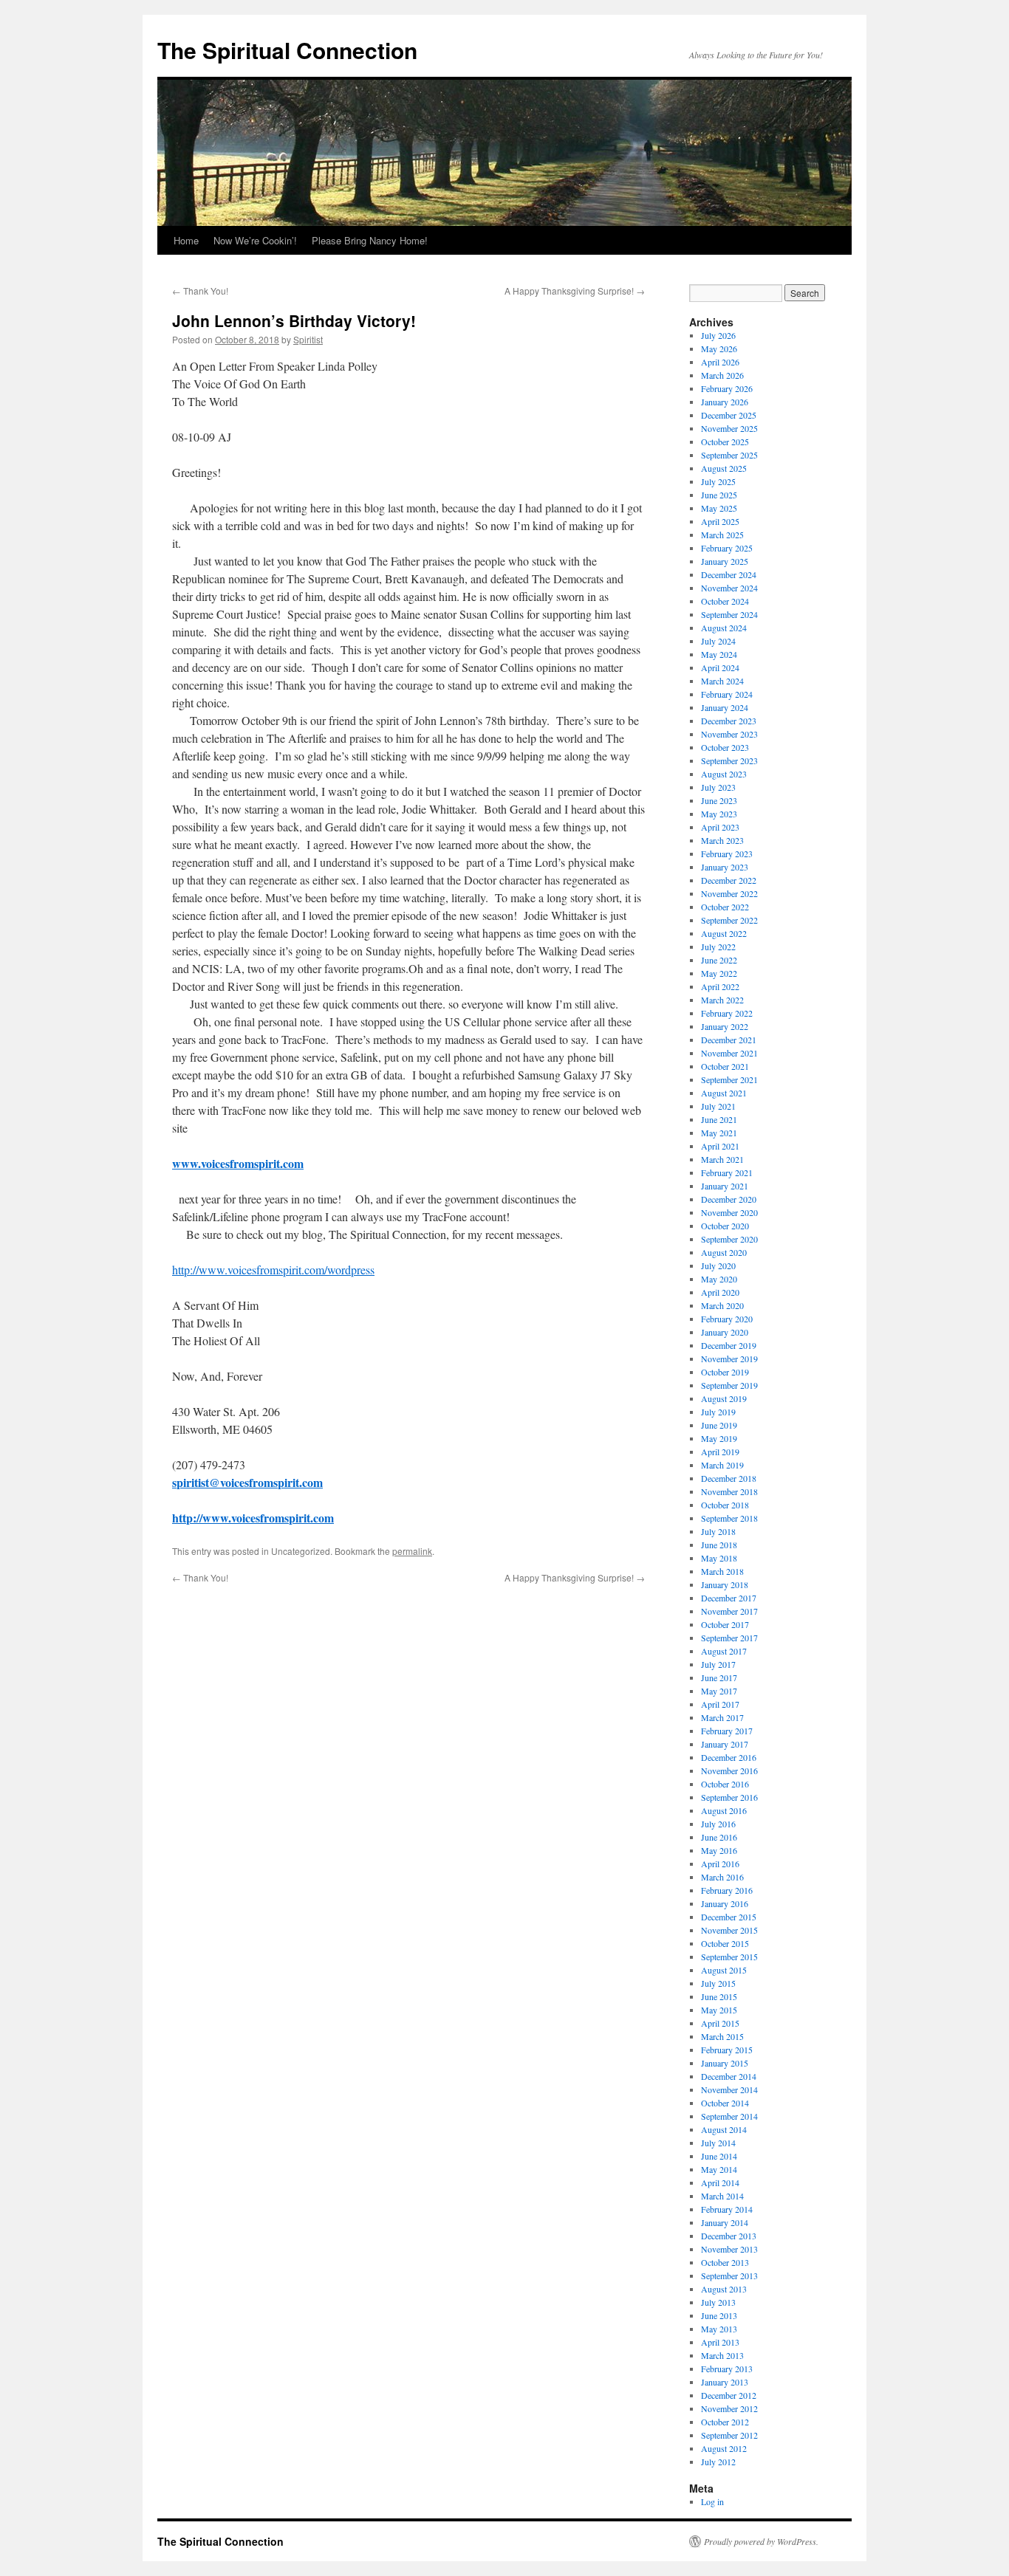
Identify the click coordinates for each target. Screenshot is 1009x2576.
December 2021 (729, 1040)
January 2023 (725, 867)
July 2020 (718, 1265)
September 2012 (729, 2435)
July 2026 (718, 335)
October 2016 (725, 1784)
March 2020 (722, 1305)
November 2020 (729, 1212)
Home (186, 240)
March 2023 (722, 840)
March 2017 (722, 1717)
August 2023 (724, 774)
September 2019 (729, 1385)
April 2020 (720, 1292)
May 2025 (719, 508)
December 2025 (729, 415)
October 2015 (725, 1943)
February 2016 (727, 1890)
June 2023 (719, 800)
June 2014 (719, 2156)
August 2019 (724, 1398)
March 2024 (722, 681)
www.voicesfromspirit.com (238, 1163)
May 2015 (719, 2010)
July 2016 (718, 1824)
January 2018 (725, 1584)
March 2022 (722, 1000)
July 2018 (718, 1531)
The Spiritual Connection (287, 50)
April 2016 (720, 1864)
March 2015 (722, 2036)
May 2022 (719, 973)
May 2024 (719, 654)
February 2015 (727, 2050)
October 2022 (725, 907)
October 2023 (725, 747)
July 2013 (718, 2302)
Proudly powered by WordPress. (761, 2541)
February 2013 (727, 2369)
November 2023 (729, 734)
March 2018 (722, 1571)
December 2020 (729, 1199)
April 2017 (720, 1704)
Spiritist (308, 339)
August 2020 (724, 1252)
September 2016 (729, 1797)
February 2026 (727, 388)
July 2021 (718, 1106)
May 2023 (719, 814)
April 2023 (720, 827)
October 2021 (725, 1066)
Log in (712, 2501)
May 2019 (719, 1438)
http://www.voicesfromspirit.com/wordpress (273, 1270)
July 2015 (718, 1983)
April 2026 (720, 362)
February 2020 (727, 1319)
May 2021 (719, 1133)
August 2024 (724, 628)
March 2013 (722, 2355)
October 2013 (725, 2262)
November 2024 (729, 588)
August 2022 (724, 933)
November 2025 (729, 428)
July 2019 (718, 1412)
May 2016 (719, 1850)
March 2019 (722, 1465)
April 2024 (720, 667)
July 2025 (718, 481)
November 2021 (729, 1053)
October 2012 (725, 2422)
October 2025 (725, 442)
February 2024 (727, 694)
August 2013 (724, 2289)
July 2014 (718, 2143)
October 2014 (725, 2103)
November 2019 (729, 1359)
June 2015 (719, 1996)
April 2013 (720, 2342)
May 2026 (719, 348)
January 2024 (725, 707)
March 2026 (722, 375)
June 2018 (719, 1545)
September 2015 (729, 1957)
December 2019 (729, 1345)
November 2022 (729, 893)
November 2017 (729, 1611)
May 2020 (719, 1279)
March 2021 (722, 1159)
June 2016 (719, 1837)
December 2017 (729, 1598)
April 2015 (720, 2023)
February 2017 (727, 1731)
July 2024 (718, 641)
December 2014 (729, 2076)
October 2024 (725, 601)
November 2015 (729, 1930)
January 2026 (725, 402)
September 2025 (729, 455)
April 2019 (720, 1452)
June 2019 (719, 1425)
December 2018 (729, 1478)
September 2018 (729, 1518)
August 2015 (724, 1970)
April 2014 (720, 2182)
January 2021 (725, 1186)
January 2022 (725, 1026)
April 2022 (720, 986)
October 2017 (725, 1624)
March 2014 (722, 2196)
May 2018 (719, 1558)
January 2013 (725, 2382)
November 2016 (729, 1770)
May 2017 (719, 1691)
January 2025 (725, 561)
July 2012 (718, 2462)
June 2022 (719, 960)
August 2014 (724, 2129)
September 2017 (729, 1638)
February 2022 (727, 1013)
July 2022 (718, 947)
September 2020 (729, 1239)
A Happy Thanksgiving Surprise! (575, 291)
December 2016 (729, 1757)
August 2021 (724, 1093)
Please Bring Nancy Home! (370, 240)
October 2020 (725, 1226)
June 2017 (719, 1677)
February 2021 (727, 1172)
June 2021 (719, 1119)
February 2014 (727, 2209)
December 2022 (729, 880)
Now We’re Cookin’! (255, 240)
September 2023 (729, 760)
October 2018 (725, 1505)
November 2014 (729, 2089)
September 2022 (729, 920)
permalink (412, 1551)
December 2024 (729, 574)
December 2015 (729, 1917)
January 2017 (725, 1744)
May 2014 (719, 2169)
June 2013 (719, 2315)
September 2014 (729, 2116)
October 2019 (725, 1372)
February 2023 (727, 853)
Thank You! (200, 291)
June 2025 (719, 495)
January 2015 (725, 2063)
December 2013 (729, 2236)
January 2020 (725, 1332)
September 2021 (729, 1079)
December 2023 (729, 721)
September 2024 (729, 614)
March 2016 (722, 1877)
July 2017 (718, 1664)
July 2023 (718, 787)
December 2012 (729, 2395)
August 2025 (724, 468)
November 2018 (729, 1491)
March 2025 (722, 535)
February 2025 (727, 548)
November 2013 (729, 2249)
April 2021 (720, 1146)
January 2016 (725, 1903)
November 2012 (729, 2408)
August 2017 (724, 1651)
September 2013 (729, 2276)
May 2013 (719, 2329)
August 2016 (724, 1810)
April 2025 (720, 521)
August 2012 (724, 2448)
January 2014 (725, 2222)
